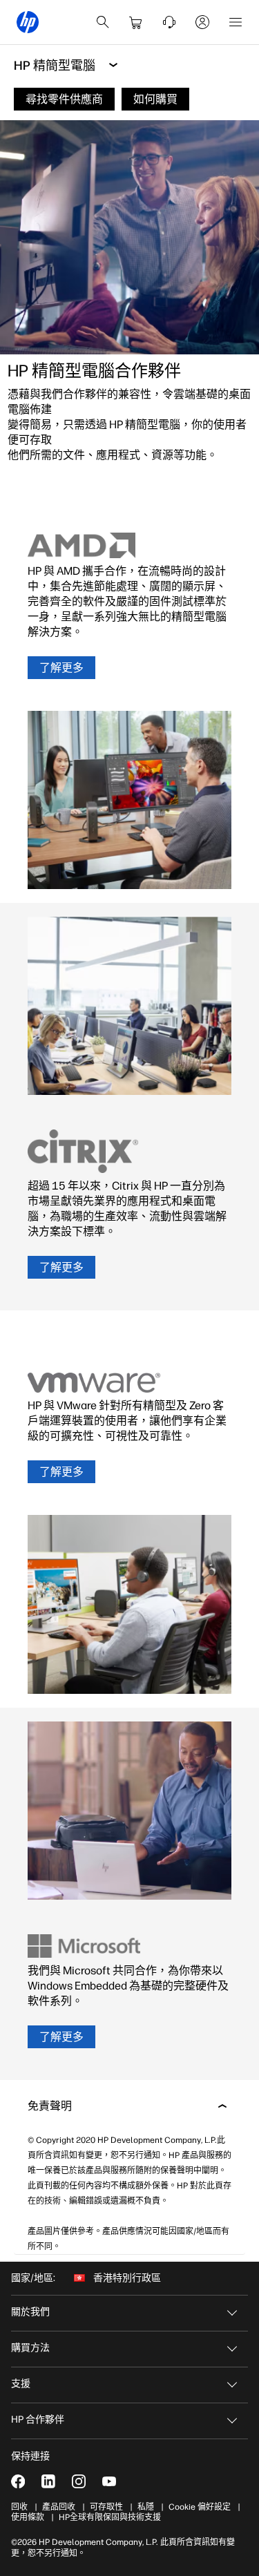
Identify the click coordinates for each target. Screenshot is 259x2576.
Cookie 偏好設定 (200, 2507)
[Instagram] (79, 2481)
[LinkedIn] (48, 2481)
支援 (21, 2384)
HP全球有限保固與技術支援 (110, 2517)
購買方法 (30, 2348)
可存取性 (106, 2507)
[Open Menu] (236, 22)
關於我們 (30, 2312)
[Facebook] (18, 2481)
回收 (19, 2507)
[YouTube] (109, 2481)
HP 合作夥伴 (38, 2420)
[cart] (136, 22)
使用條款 (28, 2517)
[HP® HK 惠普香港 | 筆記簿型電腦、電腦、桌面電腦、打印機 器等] (28, 22)
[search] (103, 22)
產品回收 (59, 2507)
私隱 (146, 2507)
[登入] (202, 22)
